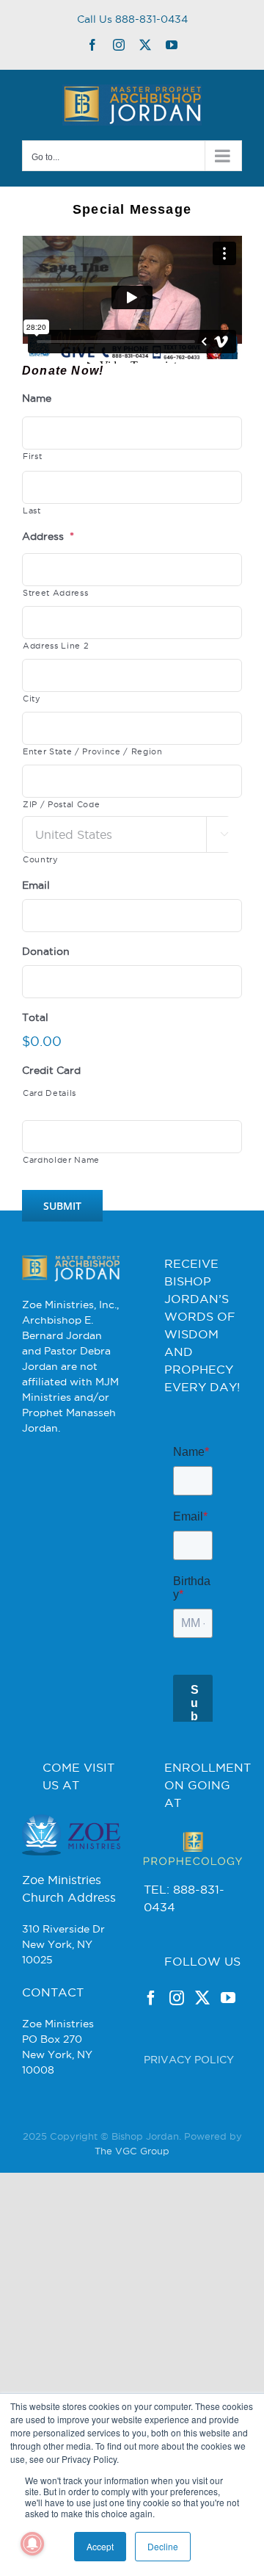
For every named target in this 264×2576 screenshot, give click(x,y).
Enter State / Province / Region (93, 751)
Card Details (49, 1093)
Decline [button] (163, 2546)
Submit (62, 1206)
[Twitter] (202, 2077)
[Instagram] (177, 2077)
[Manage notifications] (32, 2544)
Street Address (55, 593)
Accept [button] (100, 2546)
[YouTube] (228, 2077)
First (32, 456)
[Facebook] (151, 2077)
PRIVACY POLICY (189, 2139)
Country (41, 859)
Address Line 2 (56, 646)
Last (32, 510)
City (32, 699)
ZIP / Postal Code (61, 804)
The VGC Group (132, 2230)
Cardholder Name (61, 1160)
